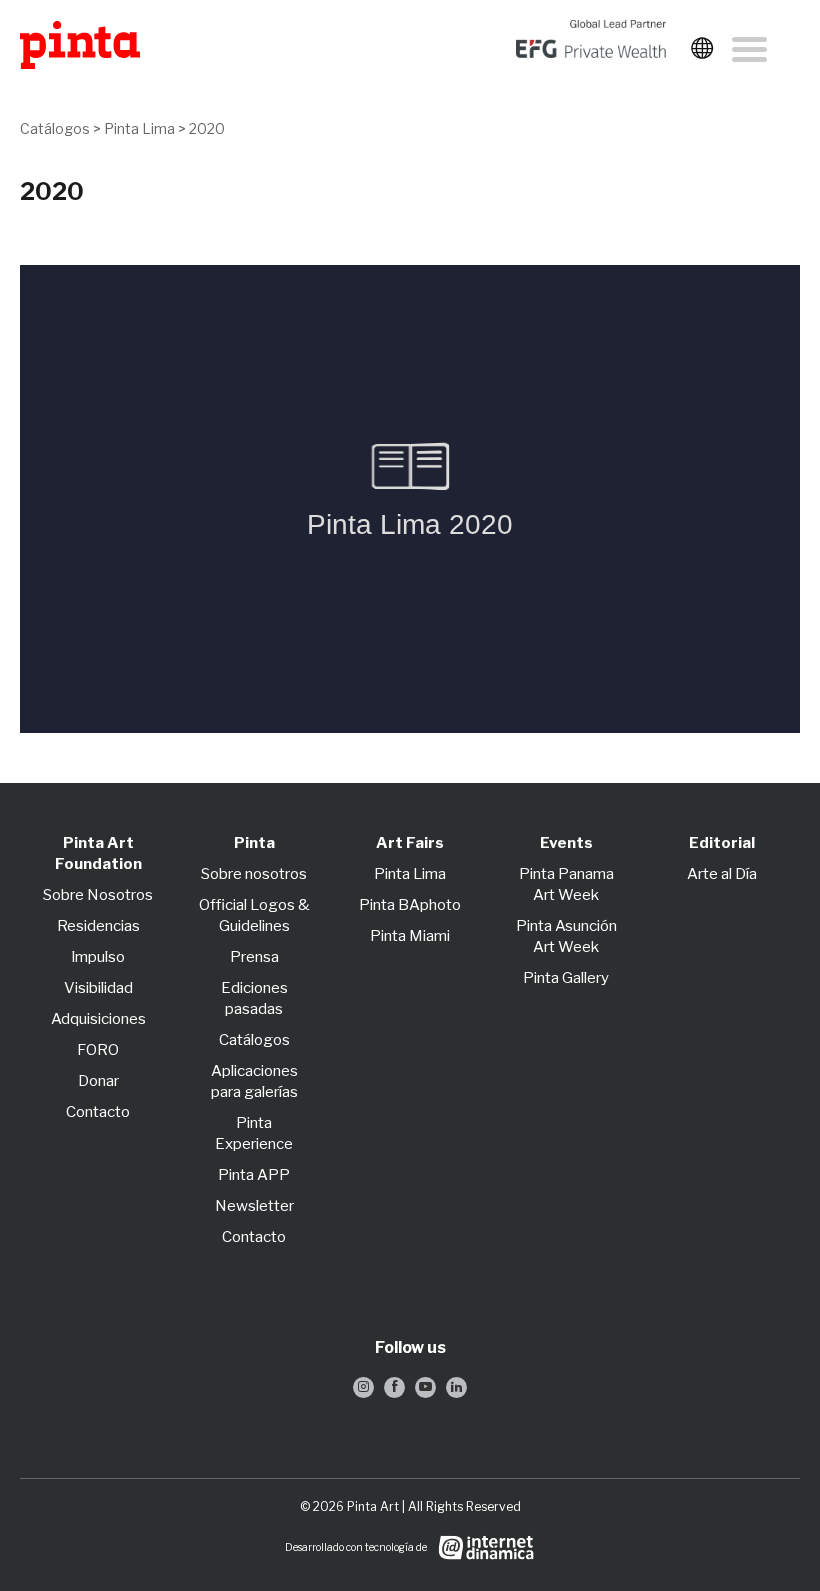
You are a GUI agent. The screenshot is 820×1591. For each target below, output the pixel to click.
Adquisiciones (98, 1019)
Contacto (98, 1112)
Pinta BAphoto (410, 905)
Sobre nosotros (254, 874)
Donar (98, 1081)
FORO (98, 1050)
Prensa (254, 957)
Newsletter (254, 1206)
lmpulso (98, 957)
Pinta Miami (410, 936)
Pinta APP (254, 1175)
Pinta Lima (139, 128)
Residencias (98, 926)
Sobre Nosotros (98, 895)
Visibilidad (98, 988)
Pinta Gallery (566, 978)
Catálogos (55, 128)
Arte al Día (722, 874)
